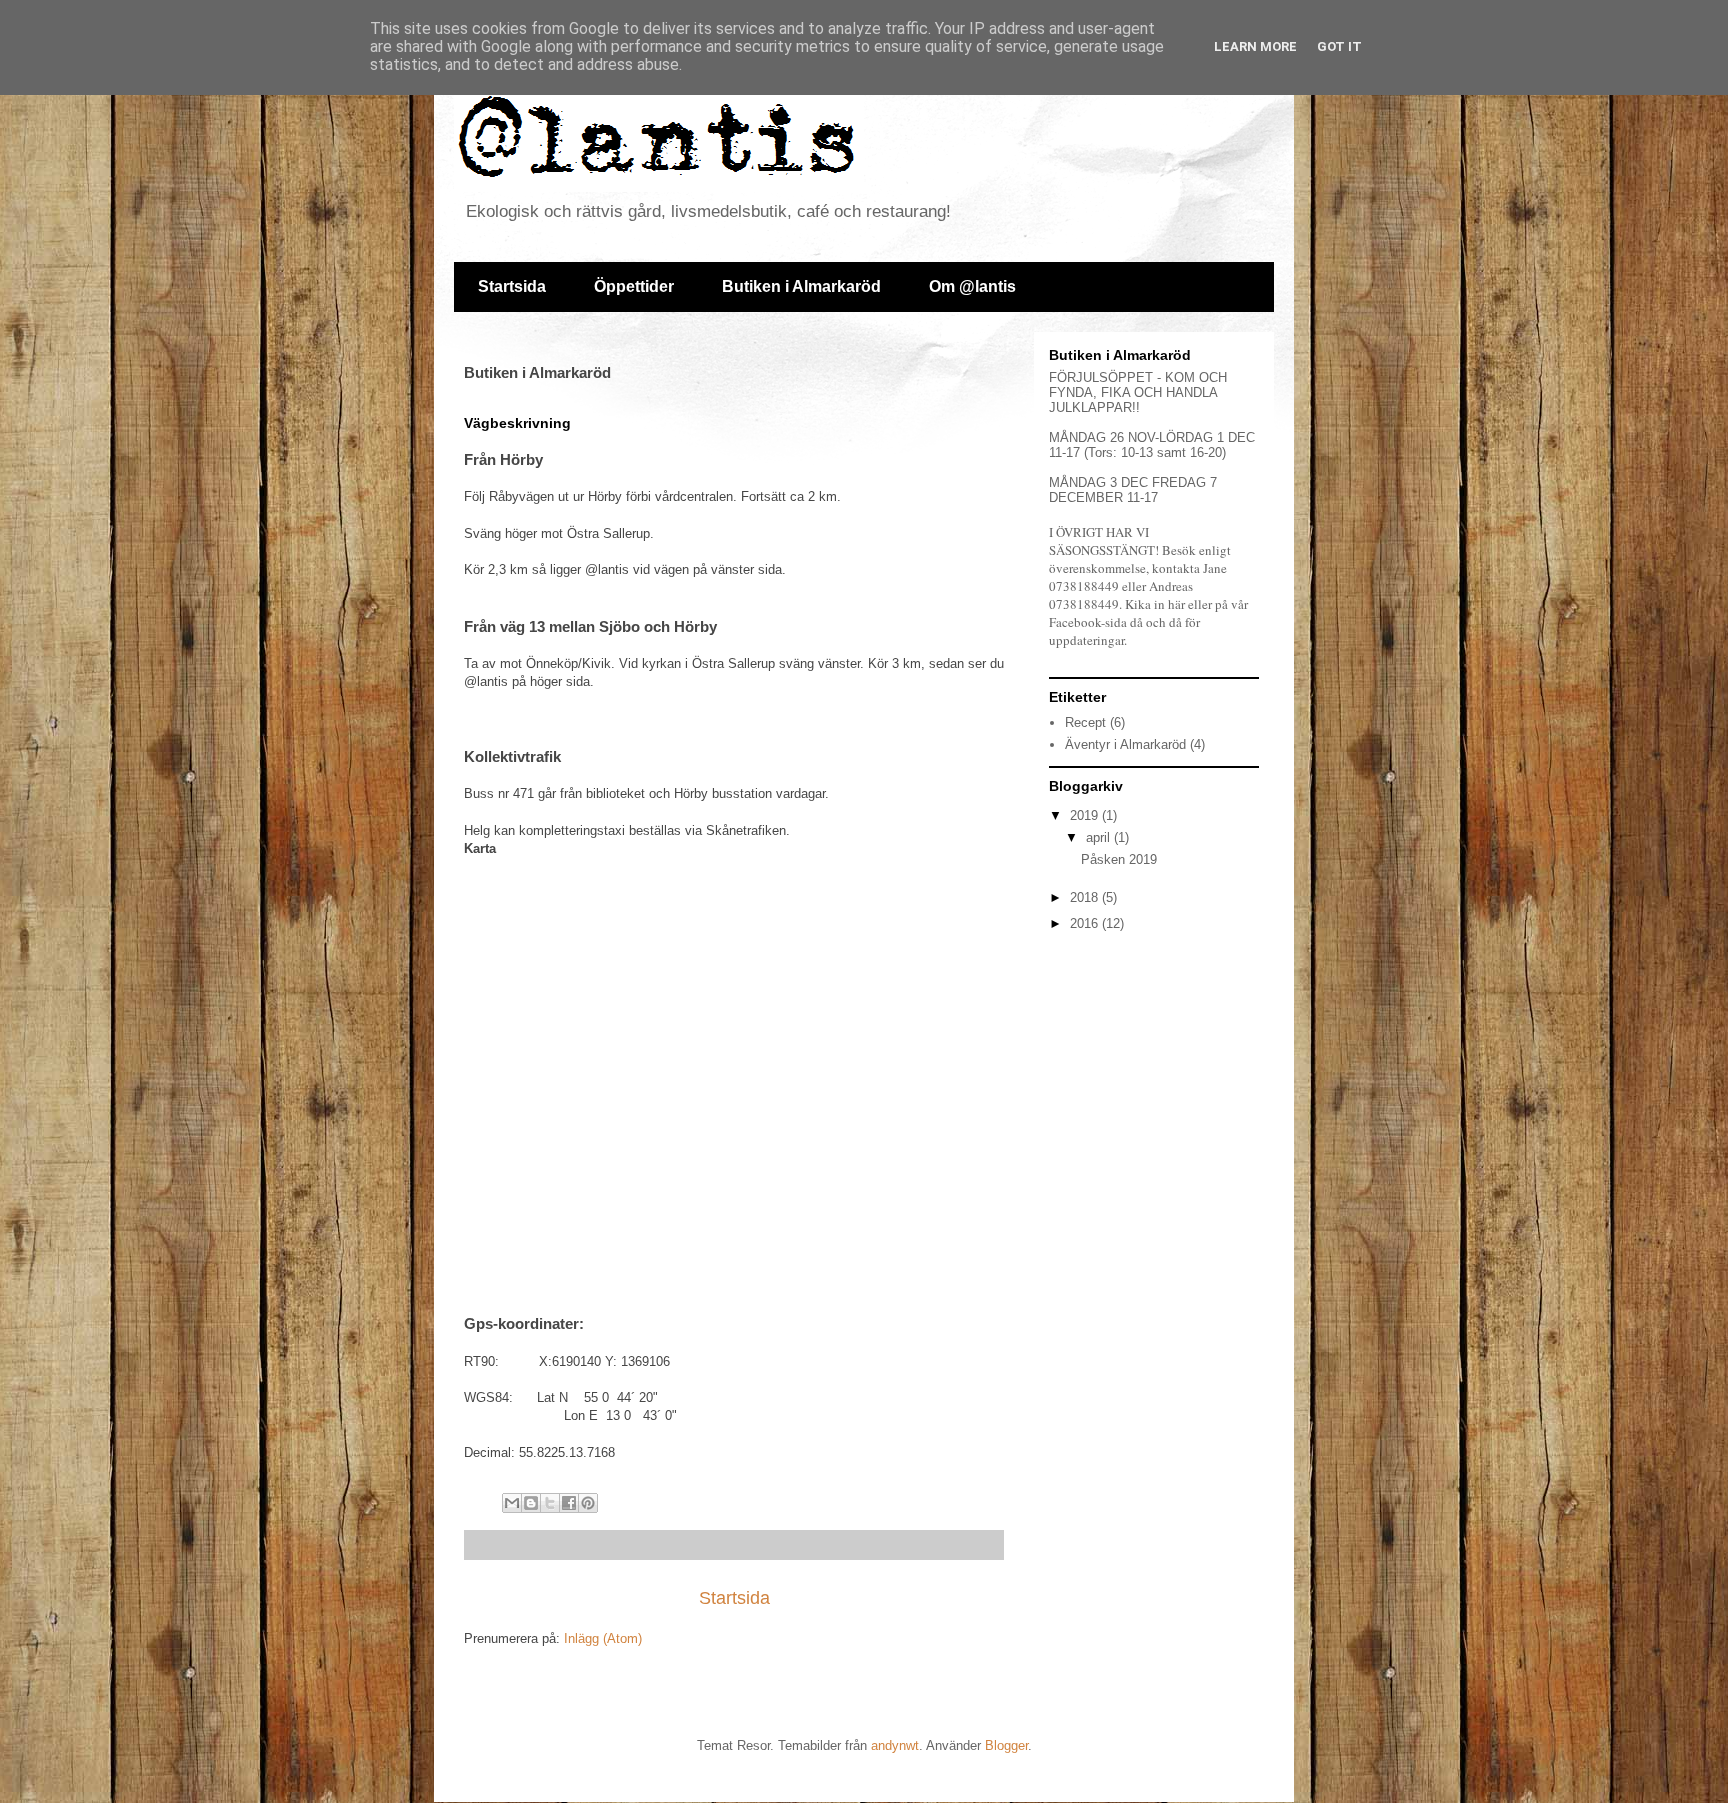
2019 (1086, 815)
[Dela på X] (550, 1503)
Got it (1339, 46)
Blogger (1006, 1745)
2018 (1086, 897)
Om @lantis (972, 286)
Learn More (1255, 46)
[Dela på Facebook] (569, 1503)
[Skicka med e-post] (512, 1503)
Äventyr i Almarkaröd (1125, 744)
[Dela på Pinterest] (588, 1503)
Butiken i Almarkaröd (801, 286)
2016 (1086, 923)
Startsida (512, 286)
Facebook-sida (1088, 622)
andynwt (895, 1745)
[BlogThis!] (531, 1503)
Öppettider (634, 286)
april (1100, 837)
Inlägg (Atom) (603, 1638)
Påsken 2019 (1119, 859)
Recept (1085, 722)
